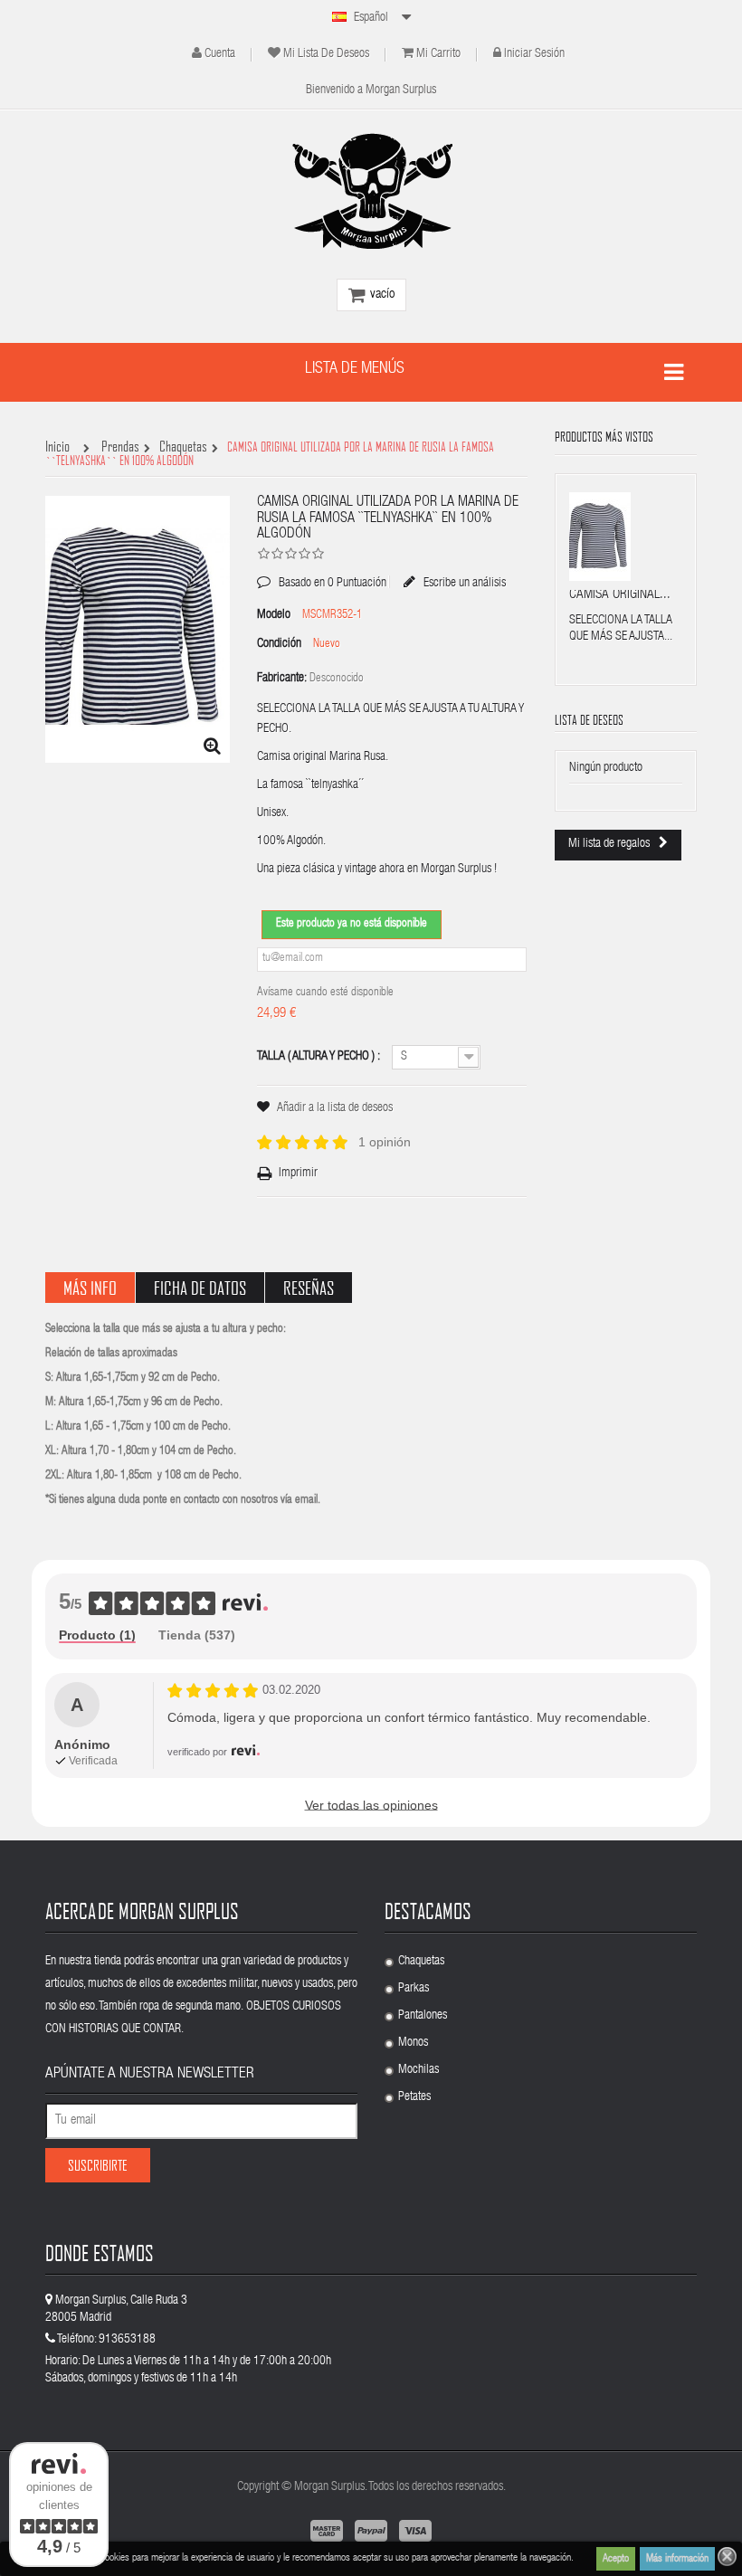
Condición (279, 644)
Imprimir (298, 1174)
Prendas (120, 447)
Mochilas (419, 2070)
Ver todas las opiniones (371, 1805)
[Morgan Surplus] (371, 191)
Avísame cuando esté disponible (325, 993)
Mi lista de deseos (326, 54)
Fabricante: (282, 679)
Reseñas (309, 1288)
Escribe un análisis (463, 583)
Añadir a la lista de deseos (335, 1108)
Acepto (616, 2559)
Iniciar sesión (534, 54)
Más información (677, 2559)
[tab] (97, 1636)
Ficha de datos (200, 1288)
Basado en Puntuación (322, 570)
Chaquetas (183, 447)
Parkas (414, 1989)
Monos (413, 2043)
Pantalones (423, 2016)
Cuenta (220, 54)
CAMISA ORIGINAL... (620, 595)
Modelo (274, 615)
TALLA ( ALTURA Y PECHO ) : (320, 1057)
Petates (414, 2097)
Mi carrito (438, 54)
